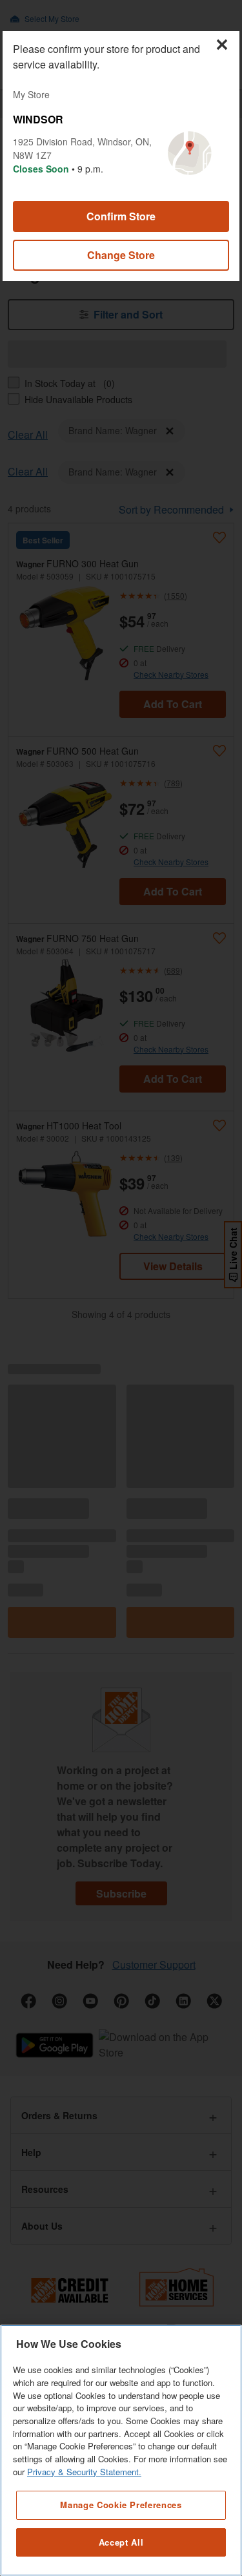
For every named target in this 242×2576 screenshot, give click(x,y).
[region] (121, 2450)
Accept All (121, 2542)
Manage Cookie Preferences (121, 2505)
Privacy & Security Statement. (84, 2472)
